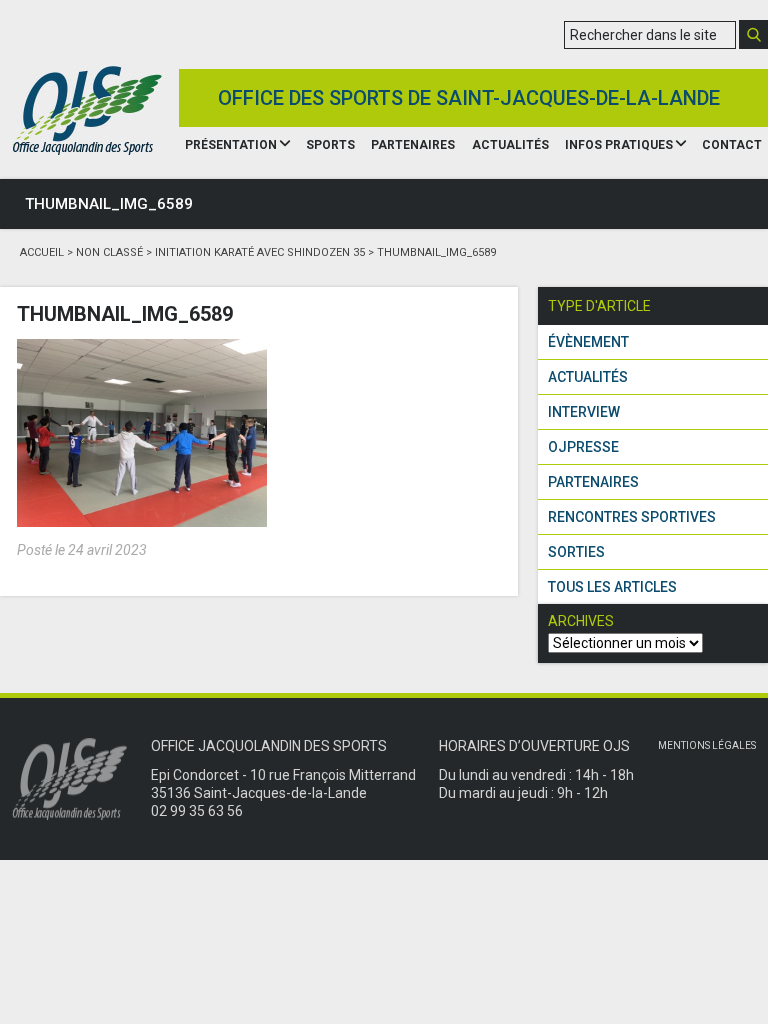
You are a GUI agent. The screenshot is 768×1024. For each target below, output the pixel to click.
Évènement (588, 342)
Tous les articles (612, 587)
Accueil (42, 252)
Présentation (231, 145)
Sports (330, 145)
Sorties (576, 552)
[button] (753, 34)
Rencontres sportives (632, 517)
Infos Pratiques (619, 145)
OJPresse (583, 447)
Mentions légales (707, 745)
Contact (732, 145)
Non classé (109, 252)
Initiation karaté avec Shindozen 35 (260, 252)
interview (584, 412)
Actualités (510, 145)
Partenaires (413, 145)
